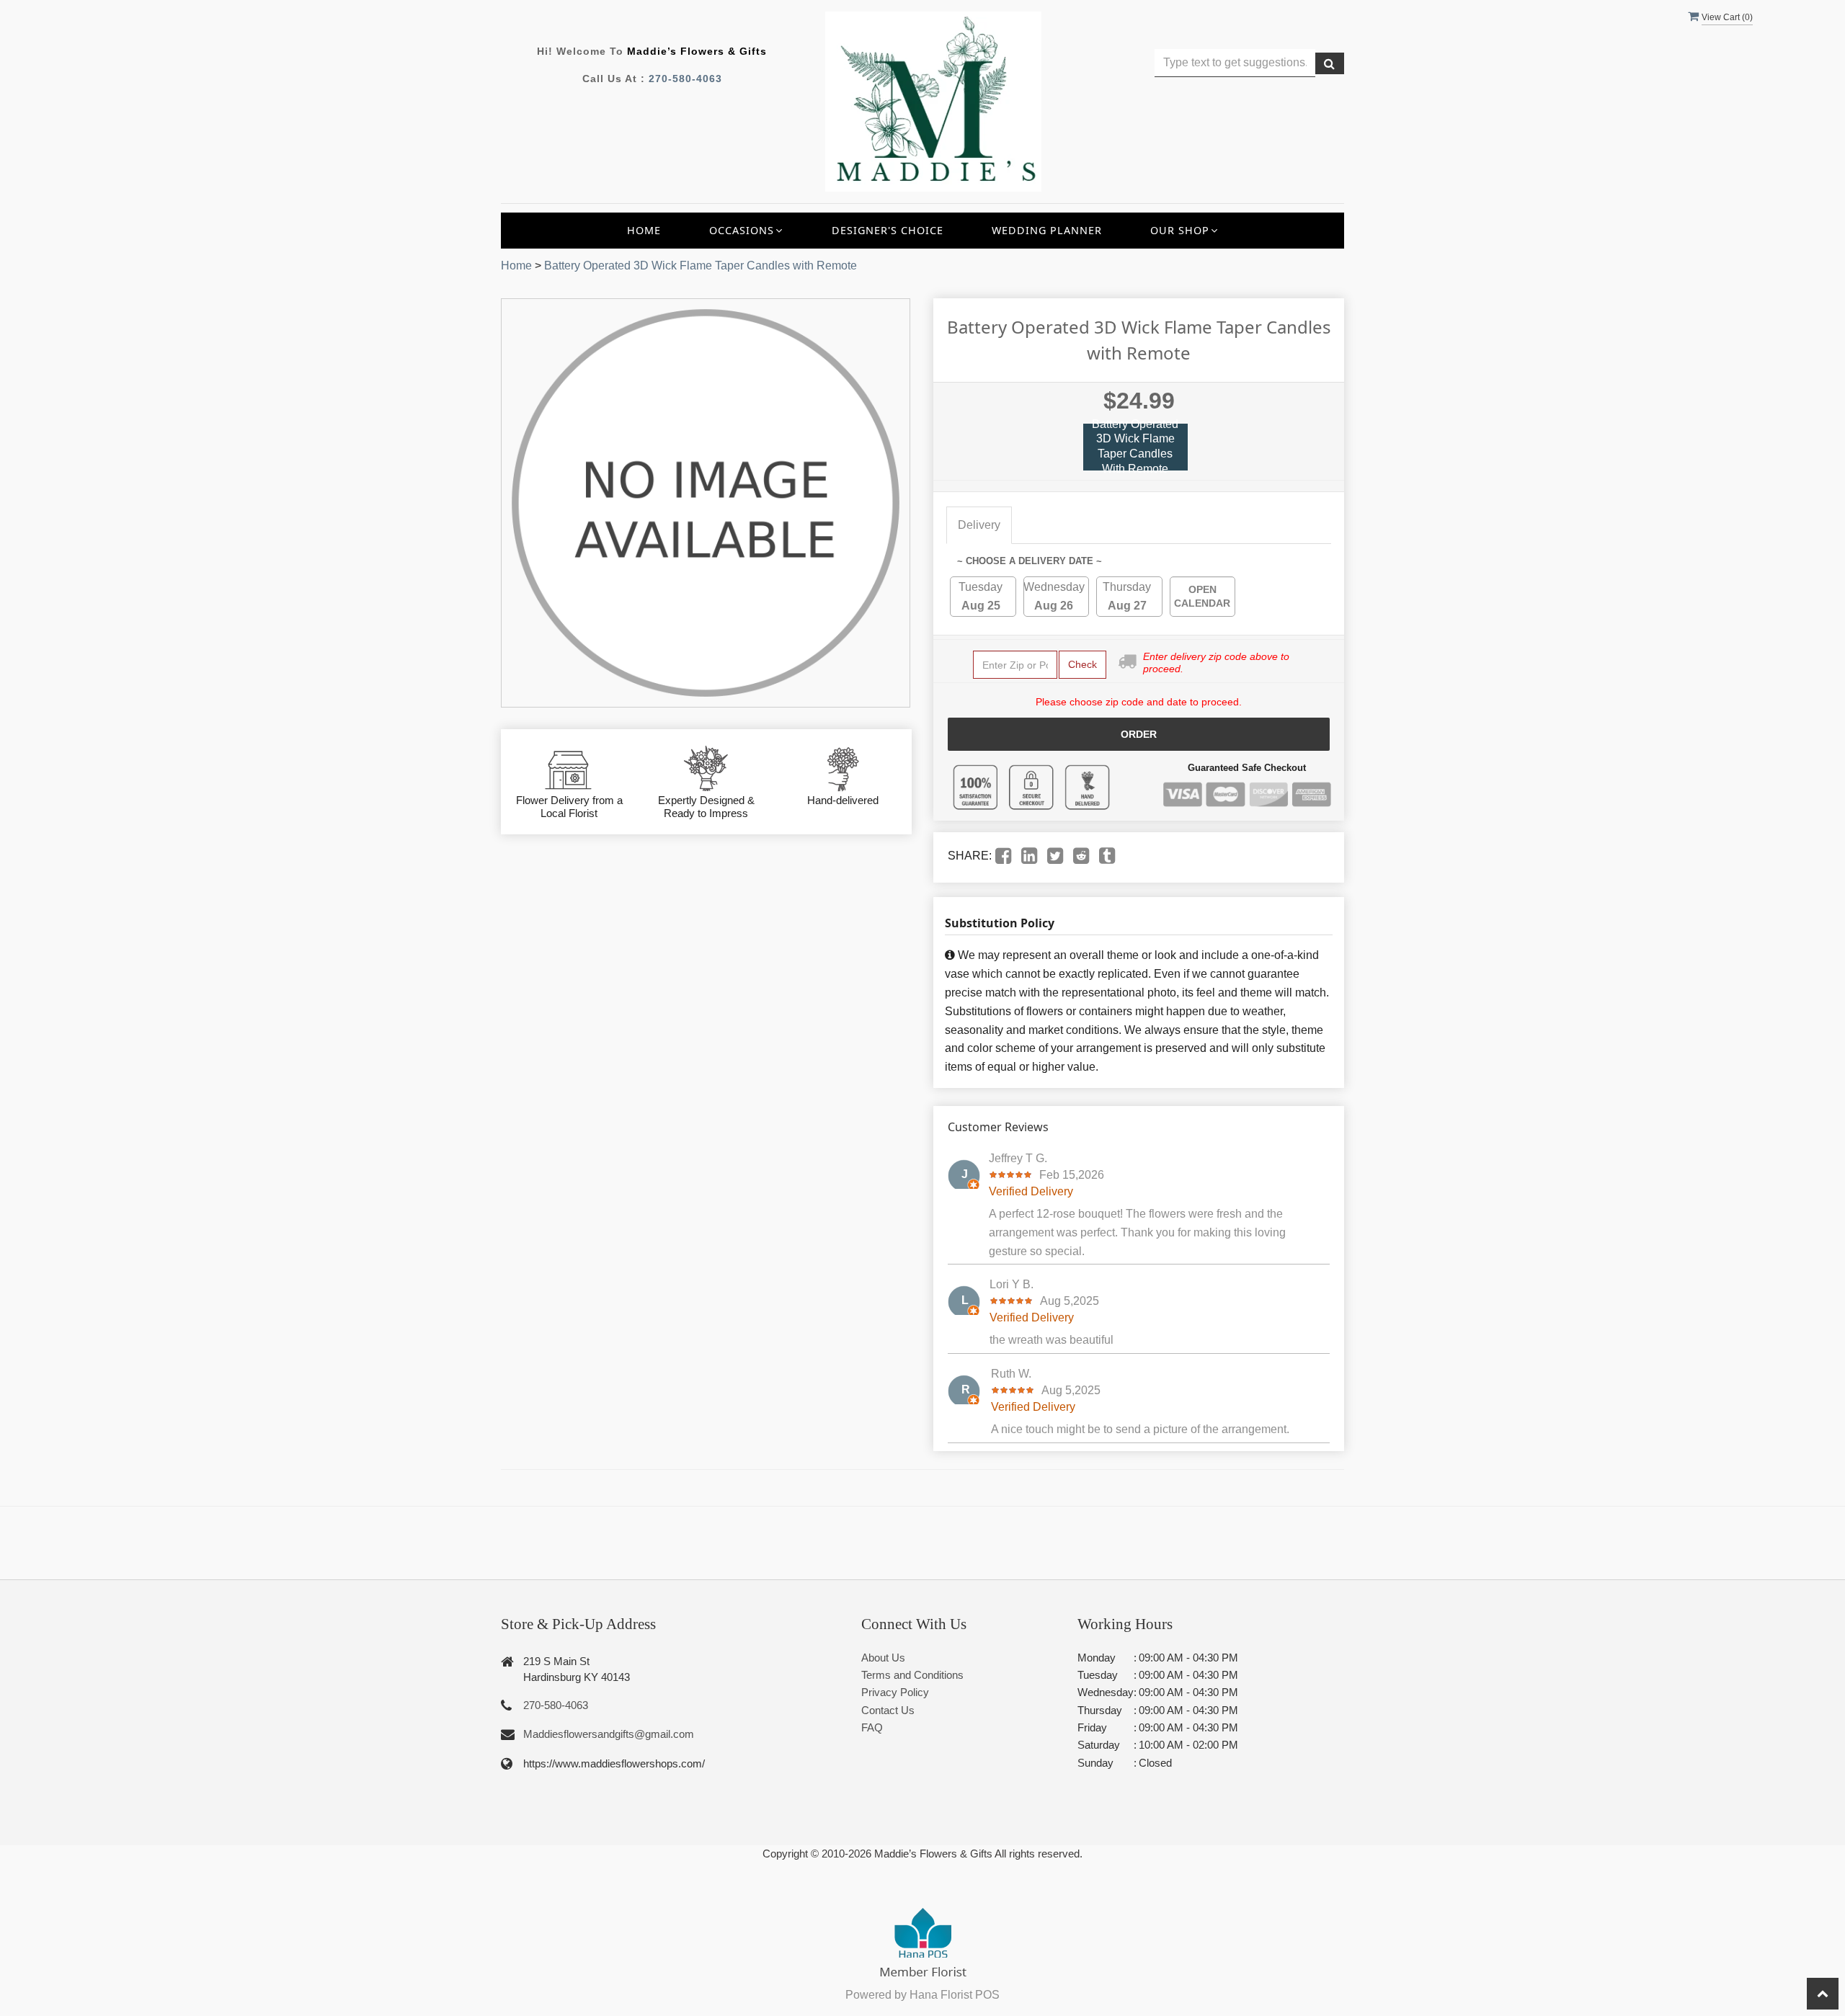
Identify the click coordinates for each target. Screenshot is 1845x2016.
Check (1082, 664)
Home (644, 230)
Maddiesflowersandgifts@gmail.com (609, 1734)
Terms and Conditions (912, 1675)
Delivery (979, 525)
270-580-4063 (685, 79)
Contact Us (888, 1710)
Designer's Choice (888, 230)
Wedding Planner (1047, 230)
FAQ (872, 1727)
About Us (883, 1658)
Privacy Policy (895, 1692)
